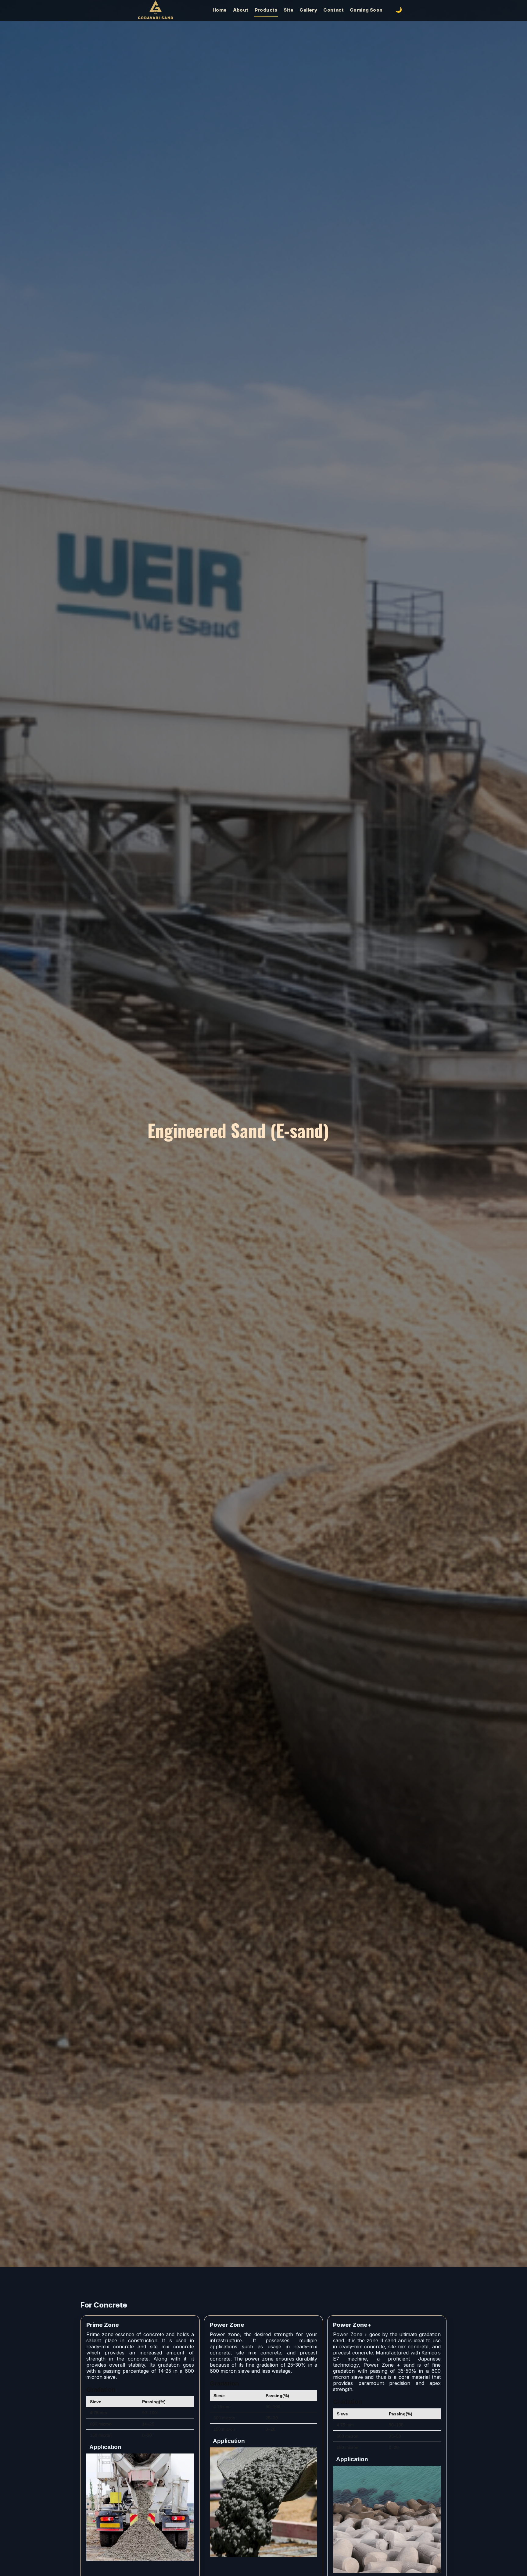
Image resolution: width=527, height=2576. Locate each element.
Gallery (308, 10)
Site (289, 10)
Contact (333, 10)
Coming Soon (366, 10)
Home (220, 10)
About (241, 10)
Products (266, 10)
